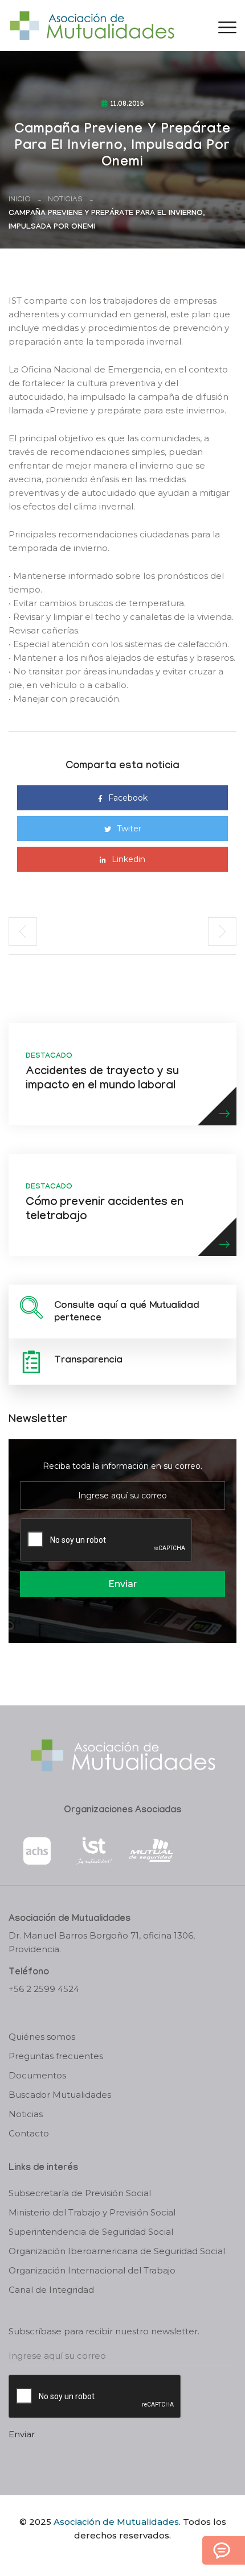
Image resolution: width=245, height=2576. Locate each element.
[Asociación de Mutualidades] (92, 25)
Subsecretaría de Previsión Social (80, 2193)
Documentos (37, 2075)
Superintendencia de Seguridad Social (91, 2232)
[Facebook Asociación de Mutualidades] (111, 2555)
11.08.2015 (127, 105)
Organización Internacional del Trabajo (92, 2270)
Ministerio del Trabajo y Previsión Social (92, 2212)
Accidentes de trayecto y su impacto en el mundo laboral (102, 1080)
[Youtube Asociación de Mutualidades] (132, 2555)
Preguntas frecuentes (56, 2056)
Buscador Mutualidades (60, 2095)
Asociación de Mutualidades (116, 2522)
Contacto (29, 2133)
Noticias (65, 200)
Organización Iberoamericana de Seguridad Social (117, 2251)
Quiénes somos (42, 2037)
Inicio (20, 200)
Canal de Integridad (51, 2290)
